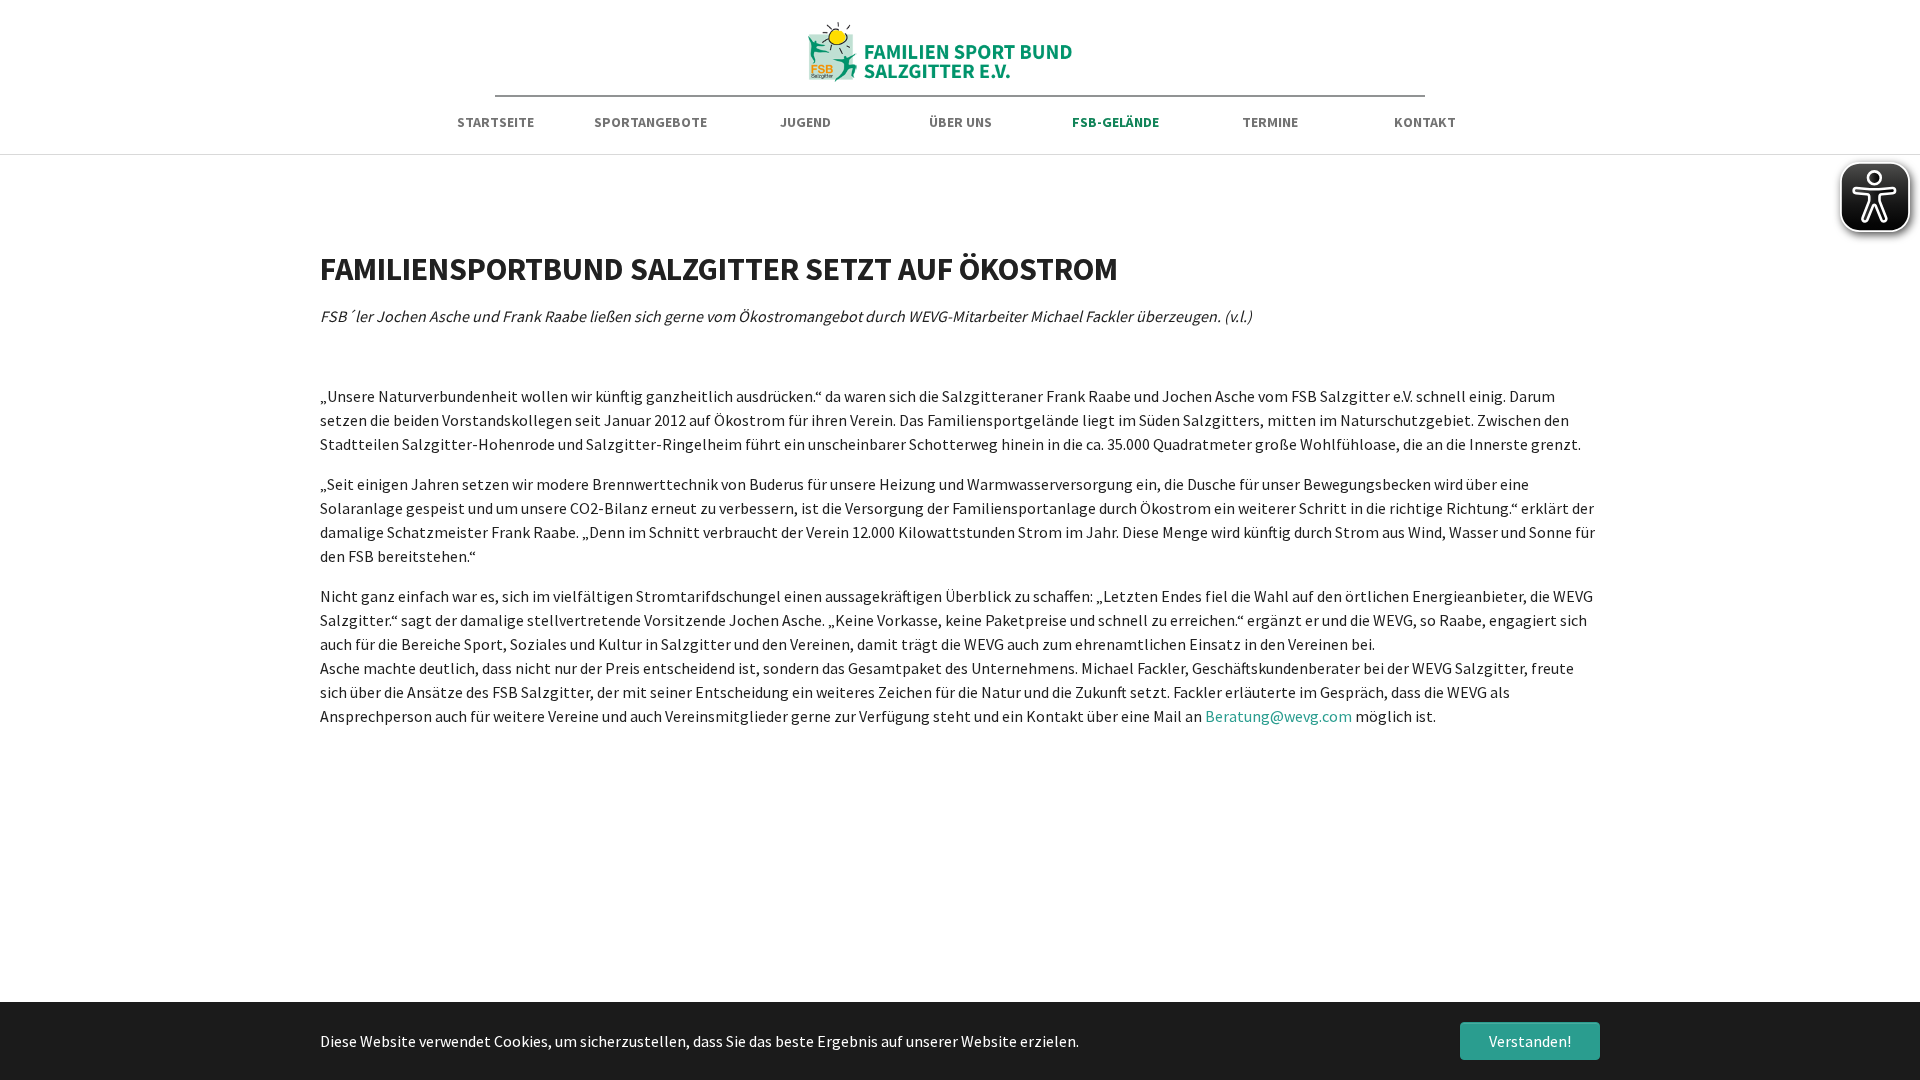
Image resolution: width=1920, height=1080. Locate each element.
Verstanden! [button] (1530, 1041)
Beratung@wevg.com (1278, 716)
